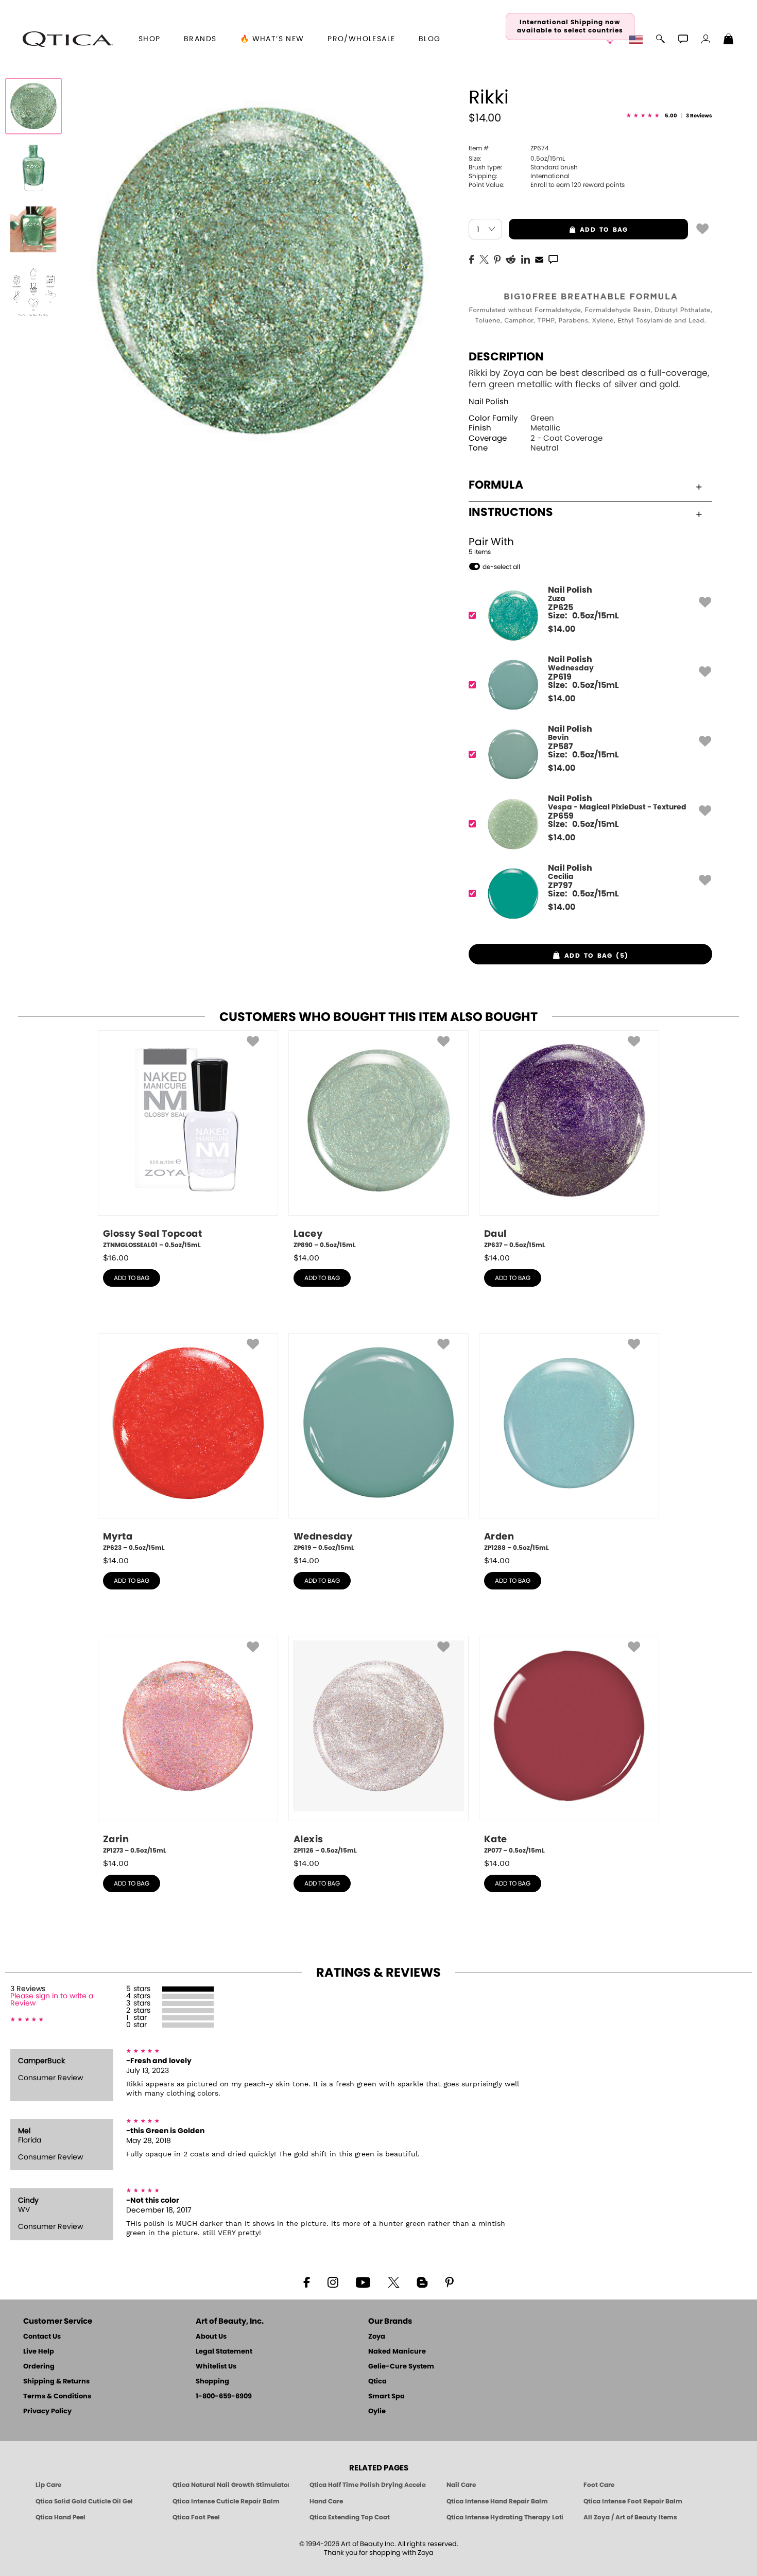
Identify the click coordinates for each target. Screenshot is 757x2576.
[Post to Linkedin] (526, 258)
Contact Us (42, 2337)
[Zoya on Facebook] (306, 2281)
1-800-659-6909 (224, 2397)
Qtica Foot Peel (196, 2517)
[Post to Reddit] (511, 258)
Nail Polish (489, 402)
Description (506, 357)
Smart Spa (386, 2397)
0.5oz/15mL (517, 159)
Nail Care (461, 2485)
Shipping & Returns (56, 2382)
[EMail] (539, 258)
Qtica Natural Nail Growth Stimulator (231, 2485)
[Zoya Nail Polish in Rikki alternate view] (33, 168)
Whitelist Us (216, 2367)
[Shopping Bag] (729, 40)
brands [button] (200, 39)
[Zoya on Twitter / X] (393, 2281)
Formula (496, 485)
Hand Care (326, 2501)
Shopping (212, 2382)
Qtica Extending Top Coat (350, 2517)
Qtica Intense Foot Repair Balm (633, 2501)
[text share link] (553, 258)
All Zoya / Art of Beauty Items (630, 2517)
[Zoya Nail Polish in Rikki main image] (33, 106)
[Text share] (553, 259)
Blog (430, 39)
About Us (211, 2337)
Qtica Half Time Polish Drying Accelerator (368, 2485)
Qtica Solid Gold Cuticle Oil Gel (84, 2501)
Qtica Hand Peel (61, 2517)
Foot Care (599, 2485)
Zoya (377, 2337)
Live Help (39, 2352)
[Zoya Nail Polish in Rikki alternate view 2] (33, 230)
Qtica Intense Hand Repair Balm (497, 2501)
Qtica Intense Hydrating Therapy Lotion (505, 2517)
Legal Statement (224, 2352)
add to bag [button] (568, 230)
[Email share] (539, 259)
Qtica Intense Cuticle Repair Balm (226, 2501)
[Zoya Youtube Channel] (363, 2281)
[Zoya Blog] (422, 2281)
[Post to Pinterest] (497, 258)
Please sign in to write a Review (52, 2000)
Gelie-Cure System (401, 2367)
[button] (67, 39)
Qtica (377, 2382)
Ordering (39, 2367)
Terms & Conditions (57, 2397)
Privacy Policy (47, 2411)
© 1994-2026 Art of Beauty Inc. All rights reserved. (379, 2549)
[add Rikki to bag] (702, 228)
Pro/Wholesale (361, 39)
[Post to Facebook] (472, 258)
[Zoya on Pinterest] (449, 2281)
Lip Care (48, 2485)
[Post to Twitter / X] (484, 258)
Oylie (377, 2411)
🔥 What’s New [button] (272, 39)
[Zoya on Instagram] (333, 2281)
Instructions (511, 512)
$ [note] (562, 629)
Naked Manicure (397, 2352)
